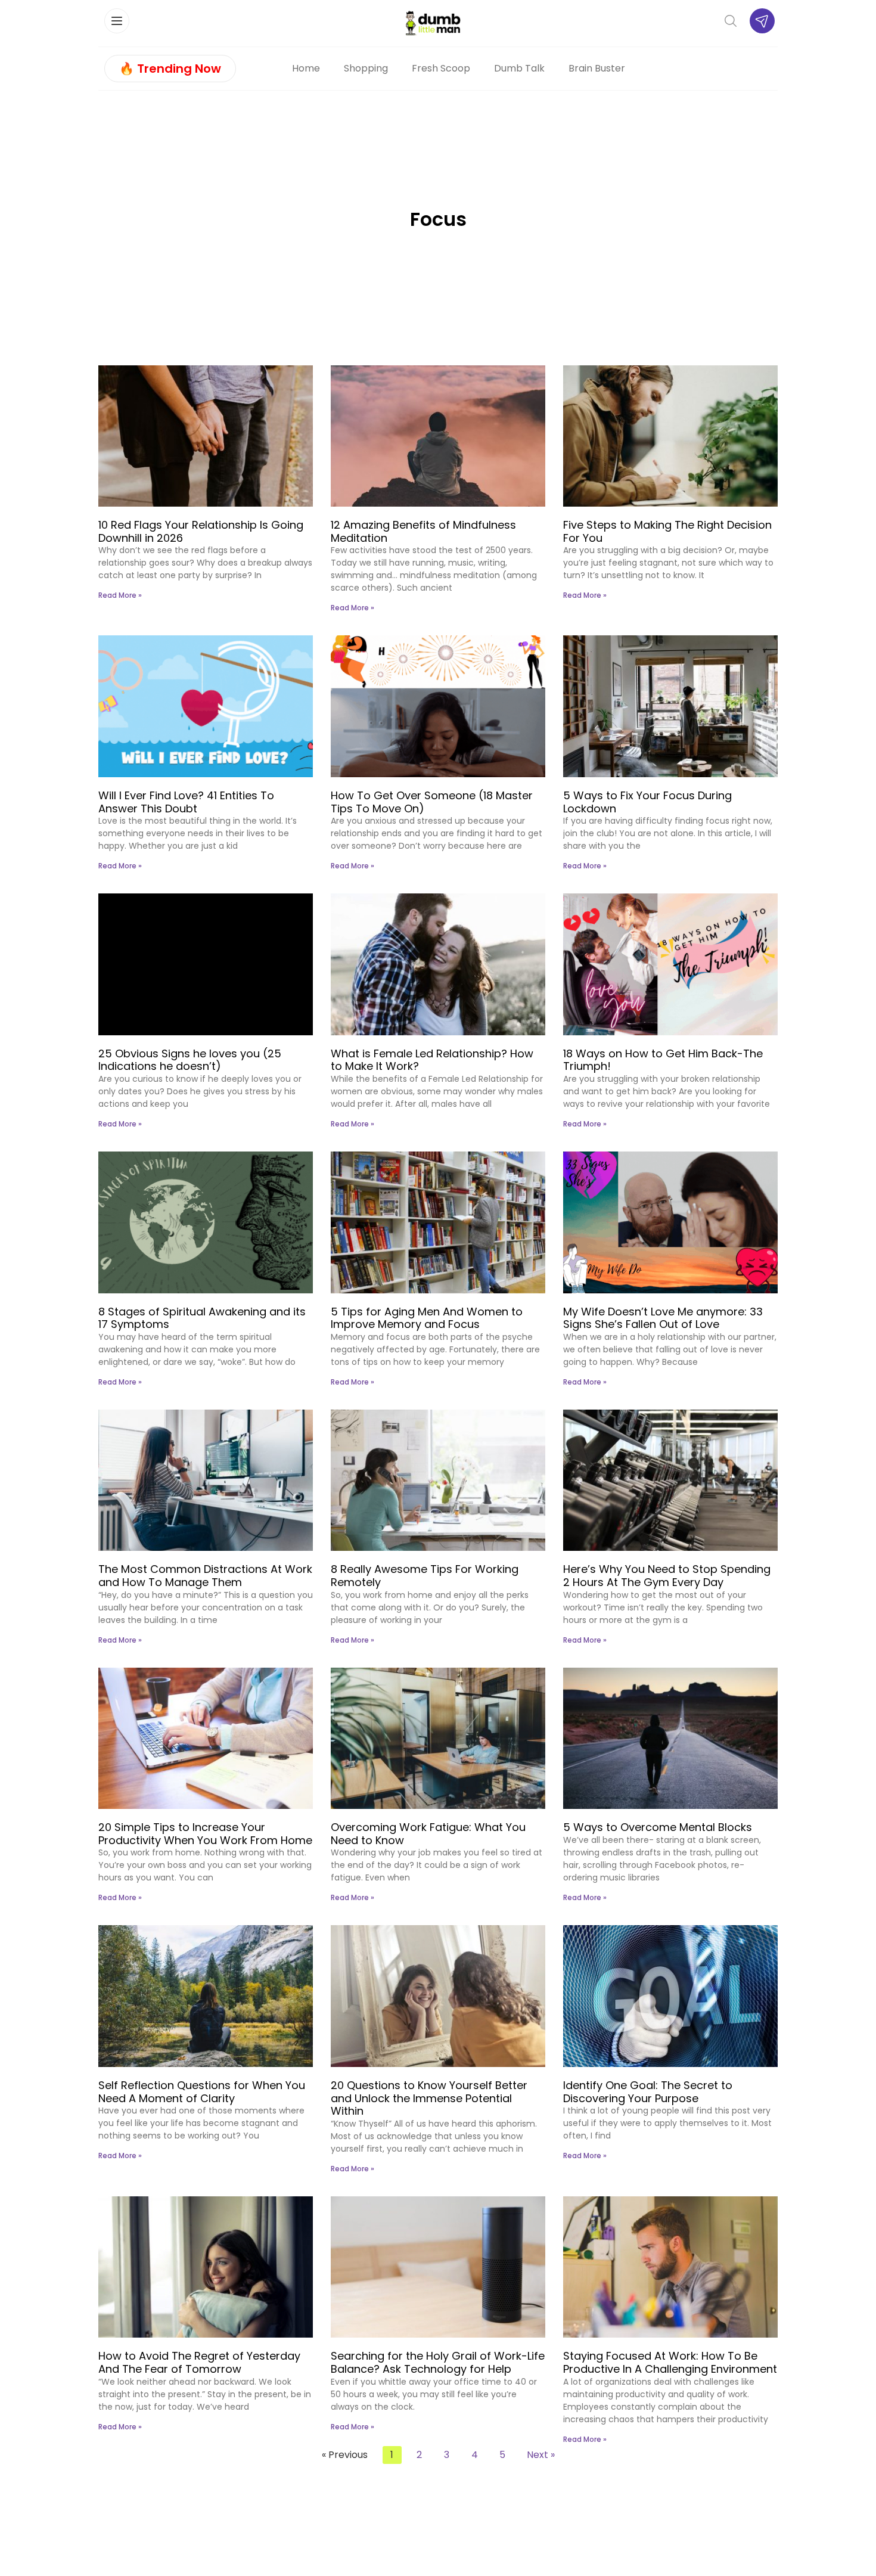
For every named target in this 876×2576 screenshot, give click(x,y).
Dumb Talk (519, 68)
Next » (541, 2455)
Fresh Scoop (441, 68)
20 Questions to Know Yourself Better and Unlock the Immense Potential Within (429, 2098)
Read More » (120, 595)
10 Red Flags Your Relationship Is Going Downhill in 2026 (201, 531)
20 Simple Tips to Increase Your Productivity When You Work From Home (205, 1834)
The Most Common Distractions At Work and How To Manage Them (205, 1576)
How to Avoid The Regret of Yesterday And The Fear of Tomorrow (199, 2362)
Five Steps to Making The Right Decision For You (667, 531)
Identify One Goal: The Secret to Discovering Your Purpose (648, 2092)
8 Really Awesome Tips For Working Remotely (425, 1576)
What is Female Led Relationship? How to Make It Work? (432, 1060)
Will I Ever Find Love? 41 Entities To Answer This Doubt (186, 802)
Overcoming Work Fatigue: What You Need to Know (428, 1834)
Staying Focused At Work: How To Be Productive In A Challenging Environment (670, 2362)
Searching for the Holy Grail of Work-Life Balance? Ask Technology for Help (438, 2362)
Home (306, 68)
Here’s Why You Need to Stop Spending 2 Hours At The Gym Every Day (667, 1576)
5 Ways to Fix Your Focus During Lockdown (647, 802)
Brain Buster (597, 68)
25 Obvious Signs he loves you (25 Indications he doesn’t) (190, 1060)
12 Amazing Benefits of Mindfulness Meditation (423, 531)
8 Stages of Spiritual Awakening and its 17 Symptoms (202, 1318)
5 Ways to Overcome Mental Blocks (658, 1827)
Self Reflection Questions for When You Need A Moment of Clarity (202, 2092)
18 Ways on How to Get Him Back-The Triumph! (663, 1060)
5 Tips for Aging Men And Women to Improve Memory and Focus (427, 1318)
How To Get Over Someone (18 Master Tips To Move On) (432, 802)
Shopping (366, 68)
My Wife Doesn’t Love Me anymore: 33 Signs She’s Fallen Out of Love (663, 1318)
